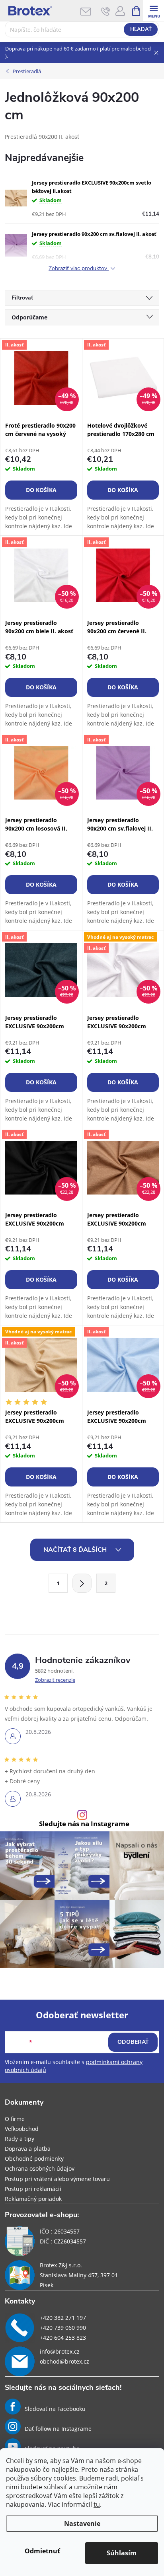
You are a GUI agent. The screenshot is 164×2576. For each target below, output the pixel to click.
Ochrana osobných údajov (40, 2168)
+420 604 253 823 (63, 2338)
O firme (15, 2119)
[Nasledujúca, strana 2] (82, 1583)
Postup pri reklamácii (33, 2189)
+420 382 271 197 (63, 2318)
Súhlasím (122, 2553)
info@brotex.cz (60, 2351)
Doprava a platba (28, 2149)
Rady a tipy (20, 2139)
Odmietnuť (42, 2551)
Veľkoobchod (22, 2129)
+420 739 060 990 (63, 2328)
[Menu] (153, 11)
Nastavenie (82, 2523)
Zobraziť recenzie (55, 1680)
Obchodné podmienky (34, 2159)
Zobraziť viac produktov (79, 269)
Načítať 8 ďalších (76, 1550)
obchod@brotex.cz (64, 2361)
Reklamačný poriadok (33, 2199)
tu (97, 2504)
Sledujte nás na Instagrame (84, 1824)
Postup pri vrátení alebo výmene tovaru (57, 2179)
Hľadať (141, 29)
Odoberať (133, 2042)
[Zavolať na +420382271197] (106, 11)
